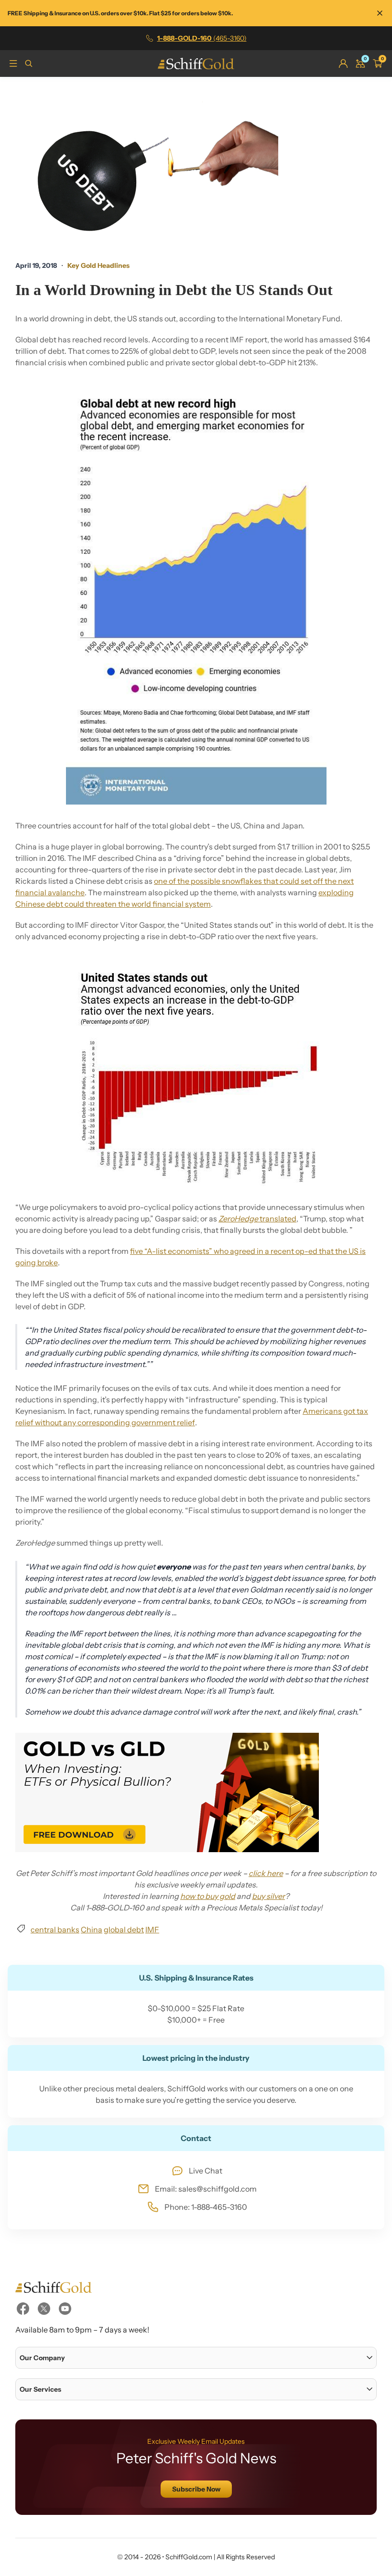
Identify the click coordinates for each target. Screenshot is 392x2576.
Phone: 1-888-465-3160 (206, 2207)
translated (257, 1219)
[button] (196, 2358)
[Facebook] (23, 2309)
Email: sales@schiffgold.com (206, 2189)
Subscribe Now (196, 2489)
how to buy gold (208, 1896)
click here (266, 1873)
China (92, 1929)
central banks (55, 1929)
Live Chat (206, 2171)
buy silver (268, 1896)
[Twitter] (44, 2309)
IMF (152, 1929)
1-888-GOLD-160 (202, 38)
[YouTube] (65, 2309)
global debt (124, 1929)
